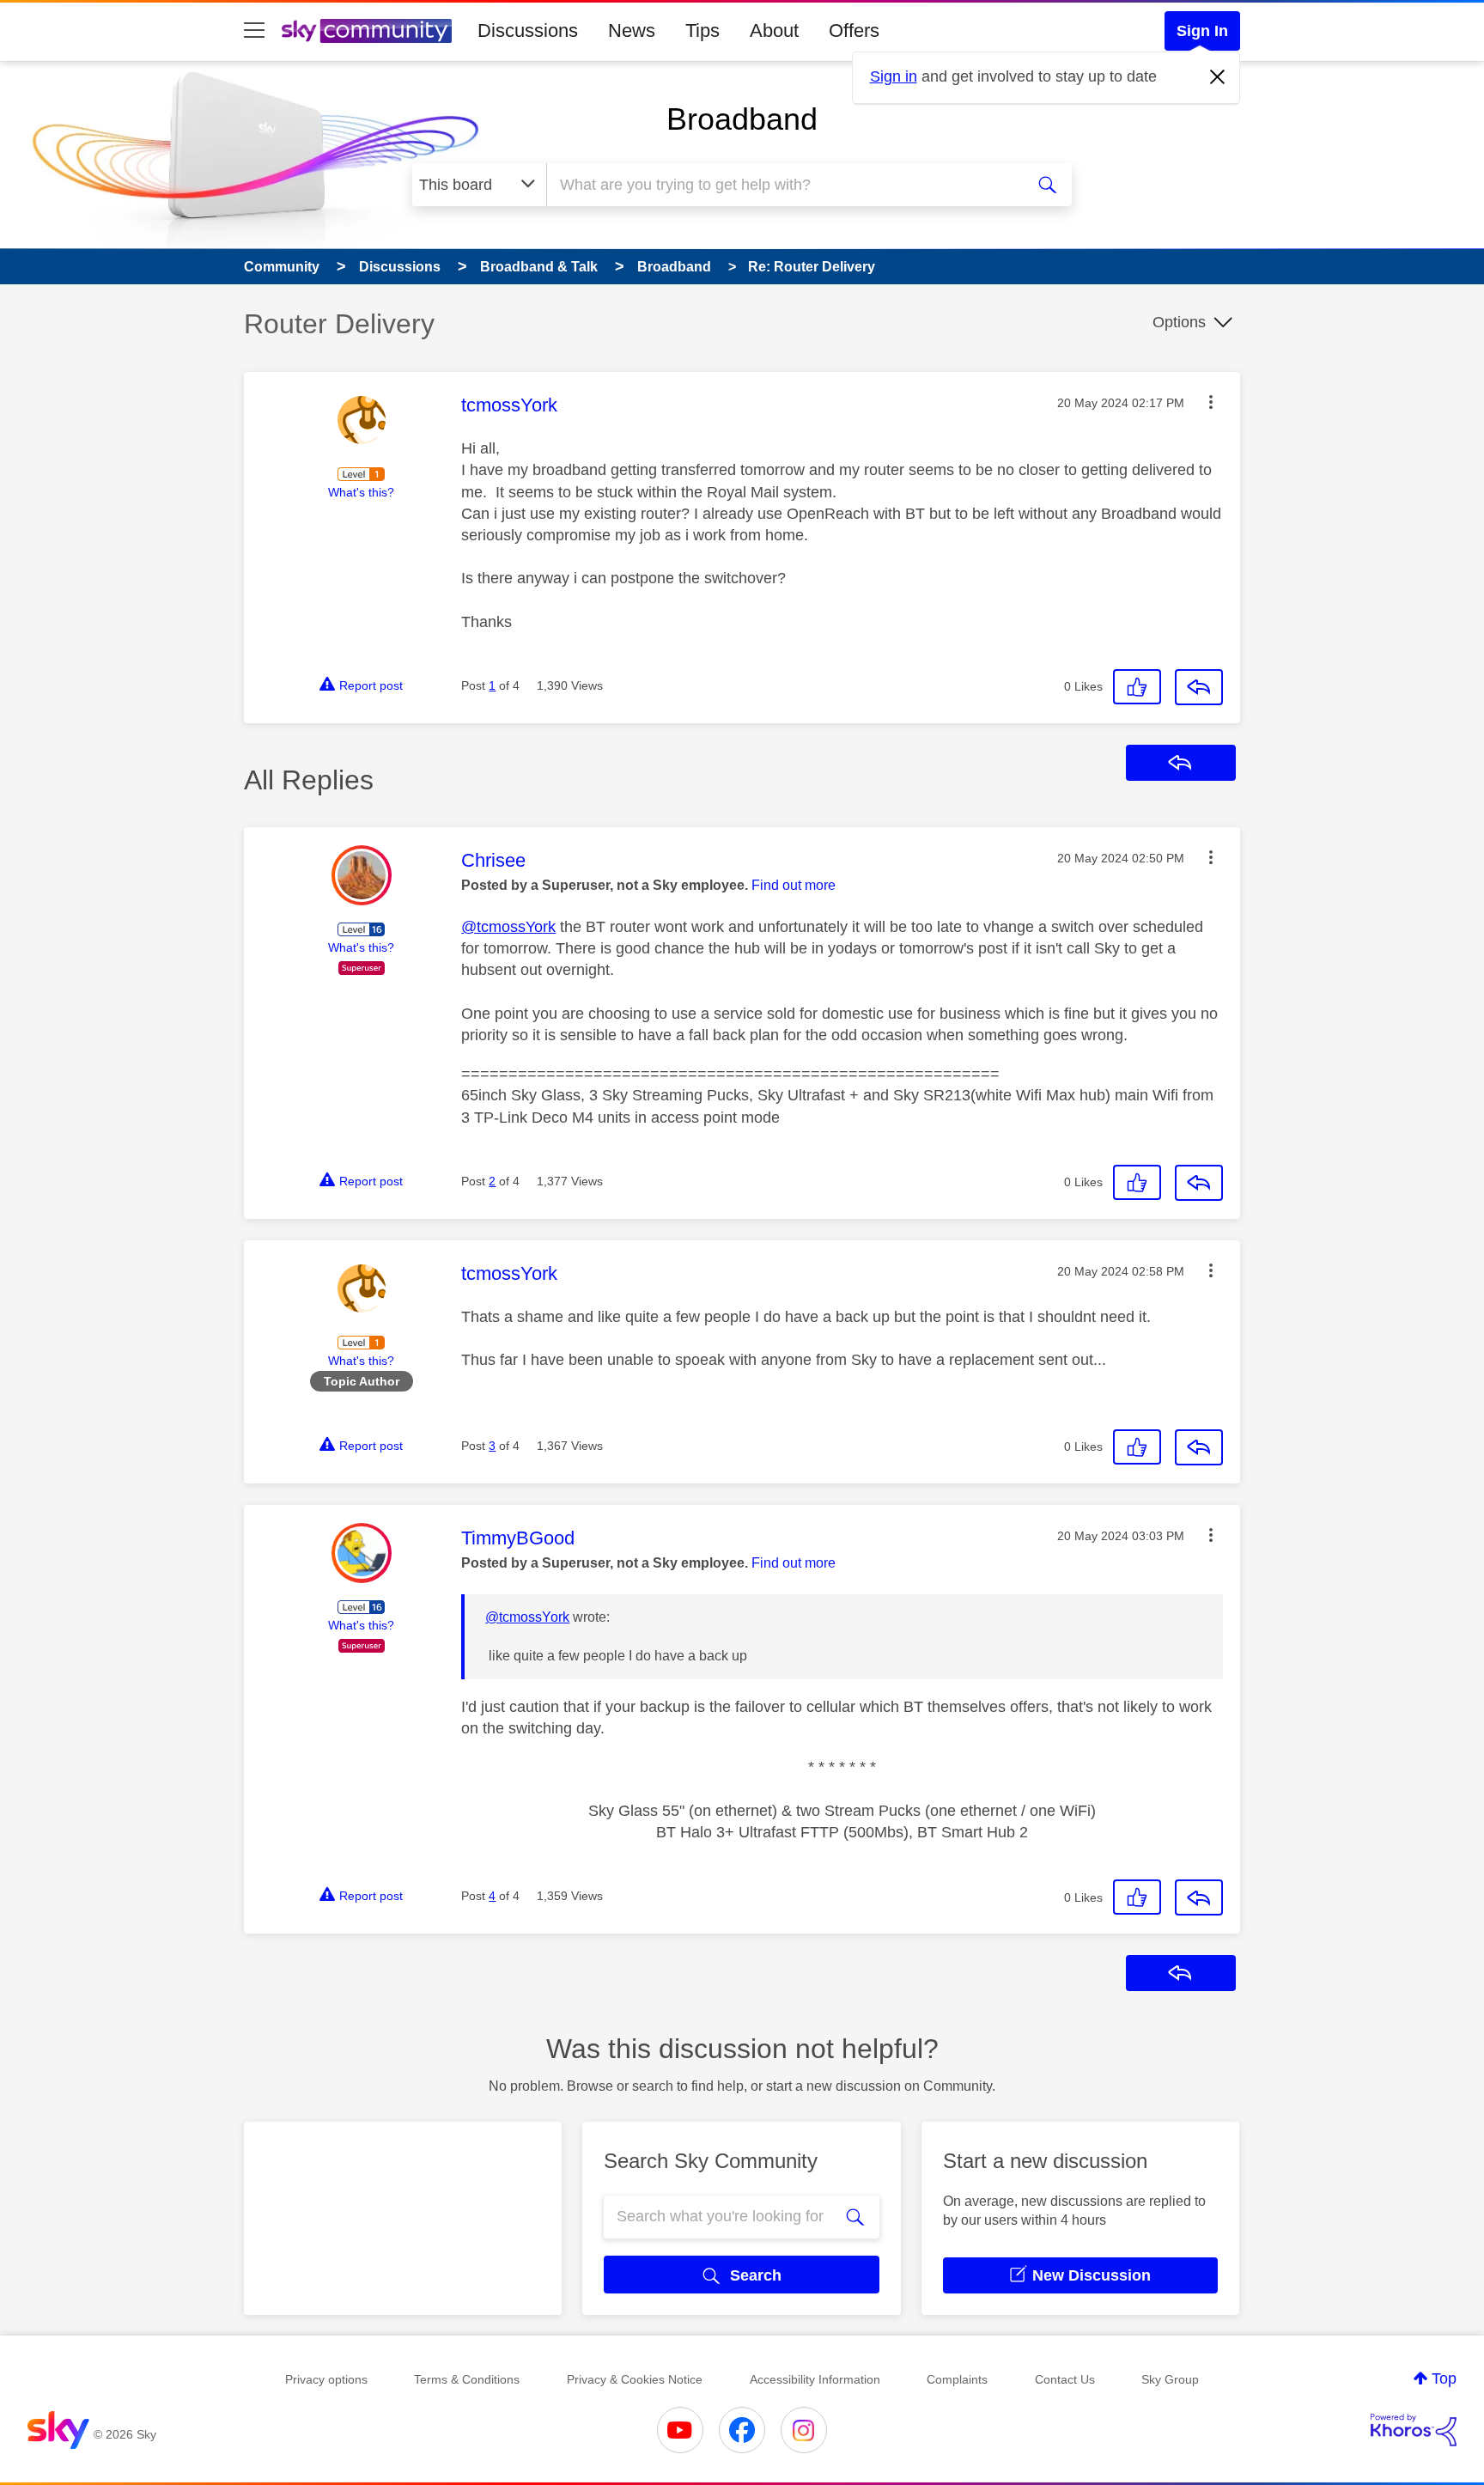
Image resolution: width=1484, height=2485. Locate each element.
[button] (1211, 402)
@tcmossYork (508, 927)
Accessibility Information (815, 2379)
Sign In (1202, 31)
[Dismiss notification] (1218, 77)
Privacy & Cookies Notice (635, 2379)
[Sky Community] (367, 31)
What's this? (361, 492)
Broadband (742, 119)
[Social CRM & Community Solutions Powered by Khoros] (1414, 2430)
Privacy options (326, 2379)
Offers (854, 30)
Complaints (957, 2379)
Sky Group (1170, 2379)
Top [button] (1444, 2378)
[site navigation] (254, 31)
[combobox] (783, 185)
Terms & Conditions (467, 2379)
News (632, 30)
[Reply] (1199, 687)
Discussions (528, 30)
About (774, 30)
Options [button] (1179, 322)
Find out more (794, 885)
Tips (702, 30)
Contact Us (1065, 2379)
